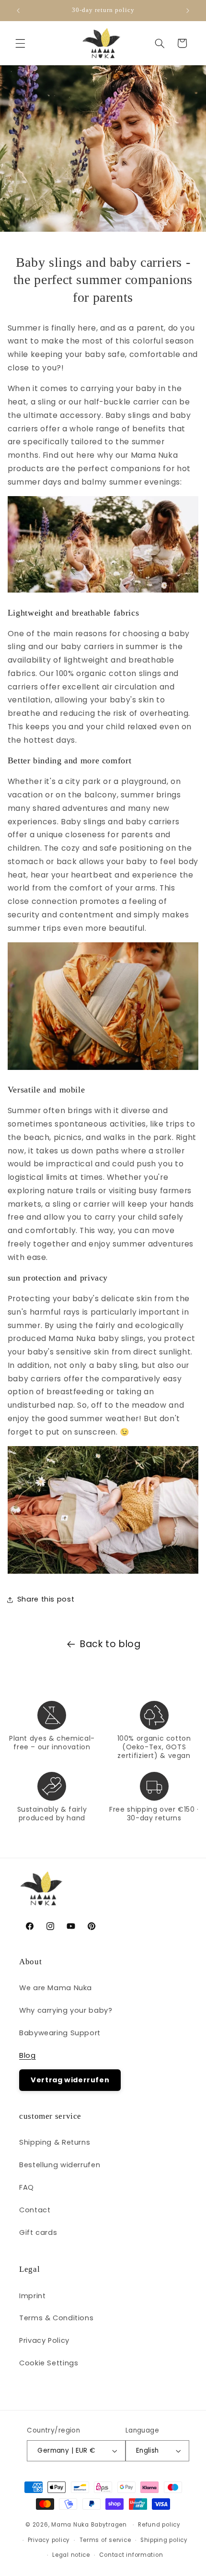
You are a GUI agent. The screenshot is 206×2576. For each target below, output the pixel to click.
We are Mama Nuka (56, 1988)
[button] (20, 43)
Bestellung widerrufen (60, 2165)
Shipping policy (164, 2540)
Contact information (131, 2555)
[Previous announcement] (18, 11)
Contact (35, 2210)
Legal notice (71, 2555)
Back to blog (110, 1644)
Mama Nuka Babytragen (89, 2525)
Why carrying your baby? (66, 2010)
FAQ (27, 2187)
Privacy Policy (44, 2340)
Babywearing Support (60, 2033)
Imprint (32, 2296)
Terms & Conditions (56, 2318)
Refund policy (159, 2525)
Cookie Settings (49, 2363)
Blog (28, 2055)
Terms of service (105, 2540)
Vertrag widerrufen (70, 2080)
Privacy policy (49, 2540)
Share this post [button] (46, 1599)
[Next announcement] (188, 11)
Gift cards (38, 2232)
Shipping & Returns (55, 2142)
